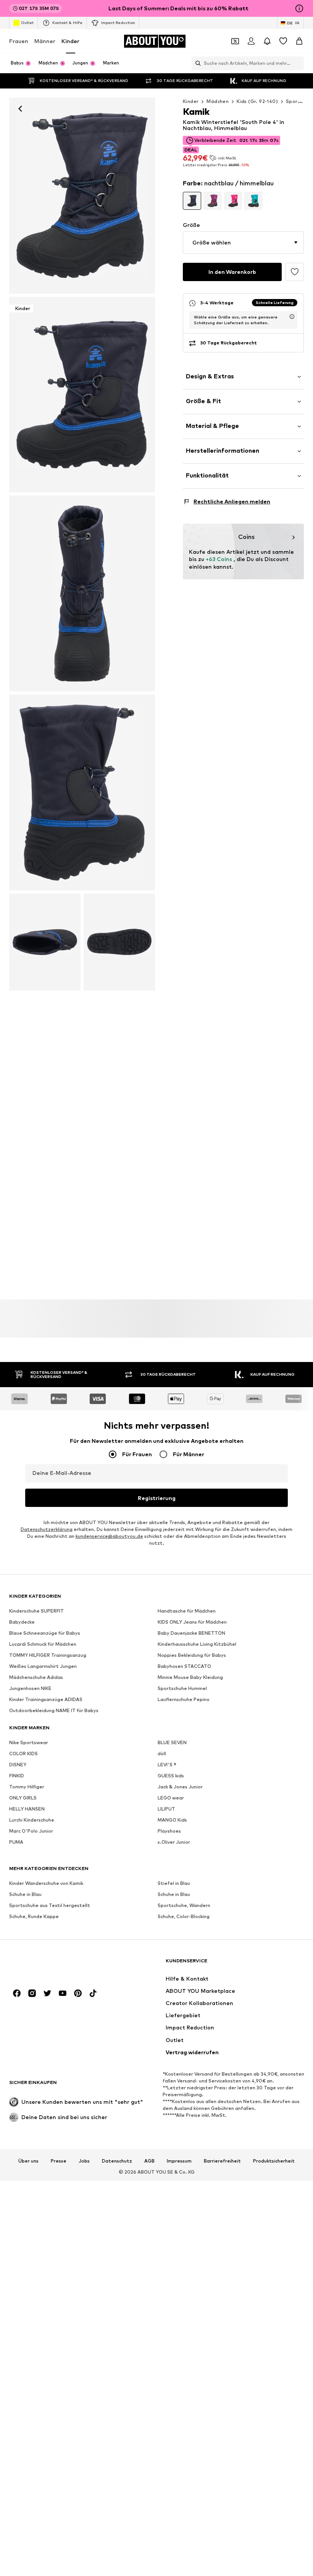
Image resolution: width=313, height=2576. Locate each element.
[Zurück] (20, 109)
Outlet (27, 23)
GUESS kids (171, 1776)
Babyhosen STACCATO (184, 1666)
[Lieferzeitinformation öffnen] (292, 317)
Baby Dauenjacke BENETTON (191, 1633)
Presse (59, 2161)
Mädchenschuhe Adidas (36, 1677)
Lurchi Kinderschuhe (32, 1820)
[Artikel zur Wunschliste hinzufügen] (295, 272)
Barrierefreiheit (222, 2161)
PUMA (16, 1842)
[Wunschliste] (283, 41)
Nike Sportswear (29, 1742)
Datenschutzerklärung (47, 1529)
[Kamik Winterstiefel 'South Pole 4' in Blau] (82, 593)
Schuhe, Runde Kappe (34, 1916)
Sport (293, 101)
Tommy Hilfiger (27, 1787)
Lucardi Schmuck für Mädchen (43, 1644)
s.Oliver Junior (174, 1842)
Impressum (179, 2161)
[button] (243, 243)
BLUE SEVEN (172, 1742)
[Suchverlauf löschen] (298, 63)
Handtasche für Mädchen (187, 1611)
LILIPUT (166, 1809)
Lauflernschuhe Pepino (184, 1699)
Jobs (84, 2161)
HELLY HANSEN (27, 1809)
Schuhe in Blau (25, 1894)
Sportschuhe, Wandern (184, 1905)
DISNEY (18, 1765)
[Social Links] (17, 1993)
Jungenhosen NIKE (30, 1688)
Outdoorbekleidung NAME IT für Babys (54, 1710)
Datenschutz (117, 2161)
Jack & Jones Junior (180, 1787)
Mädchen (218, 101)
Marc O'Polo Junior (31, 1831)
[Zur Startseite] (51, 1964)
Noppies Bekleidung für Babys (192, 1655)
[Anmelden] (251, 41)
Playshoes (169, 1831)
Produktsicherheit (274, 2161)
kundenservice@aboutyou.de (109, 1536)
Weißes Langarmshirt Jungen (43, 1666)
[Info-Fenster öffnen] (299, 8)
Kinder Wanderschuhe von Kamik (46, 1883)
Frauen (19, 41)
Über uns (28, 2161)
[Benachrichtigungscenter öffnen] (267, 41)
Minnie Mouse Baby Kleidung (190, 1677)
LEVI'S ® (167, 1765)
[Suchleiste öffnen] (196, 63)
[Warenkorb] (299, 41)
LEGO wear (171, 1798)
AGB (149, 2161)
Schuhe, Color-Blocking (184, 1916)
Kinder (70, 41)
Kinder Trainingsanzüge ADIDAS (46, 1699)
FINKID (17, 1776)
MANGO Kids (172, 1820)
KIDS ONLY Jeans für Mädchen (192, 1622)
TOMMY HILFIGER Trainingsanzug (48, 1655)
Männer (45, 41)
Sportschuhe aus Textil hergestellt (50, 1905)
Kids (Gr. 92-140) (257, 101)
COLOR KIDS (23, 1754)
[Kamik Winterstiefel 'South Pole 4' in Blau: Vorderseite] (82, 196)
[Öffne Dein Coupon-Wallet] (235, 41)
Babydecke (22, 1622)
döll (162, 1754)
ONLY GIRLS (23, 1798)
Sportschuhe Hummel (182, 1688)
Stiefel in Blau (174, 1883)
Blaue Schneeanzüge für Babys (45, 1633)
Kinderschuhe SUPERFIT (36, 1611)
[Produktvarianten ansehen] (192, 201)
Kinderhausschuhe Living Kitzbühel (197, 1644)
